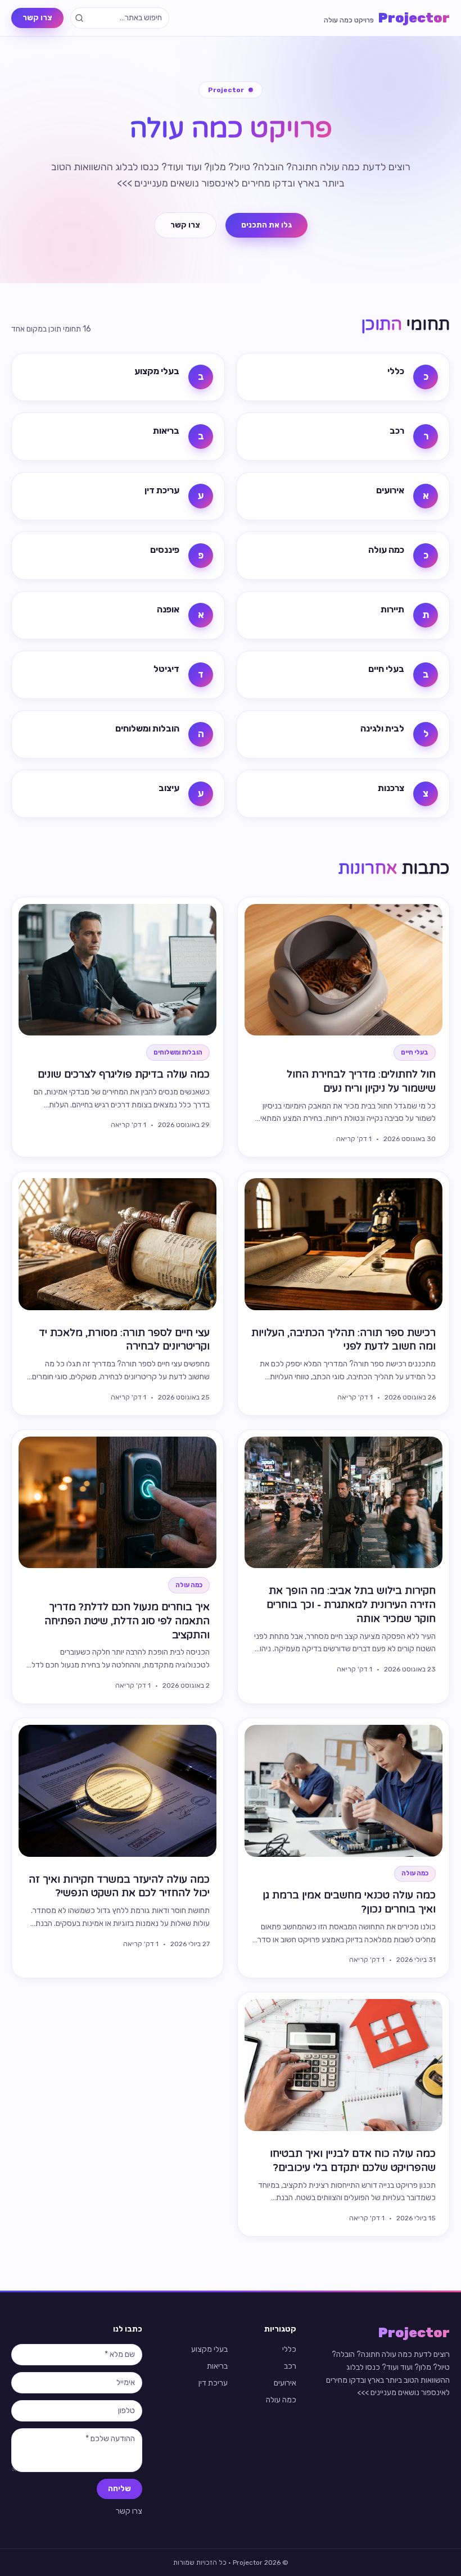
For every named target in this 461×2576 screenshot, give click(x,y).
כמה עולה (281, 2400)
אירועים (285, 2383)
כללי (289, 2349)
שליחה (119, 2489)
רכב (290, 2366)
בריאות (217, 2366)
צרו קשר (37, 18)
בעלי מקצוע (209, 2349)
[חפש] (79, 18)
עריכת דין (213, 2383)
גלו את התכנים (266, 225)
